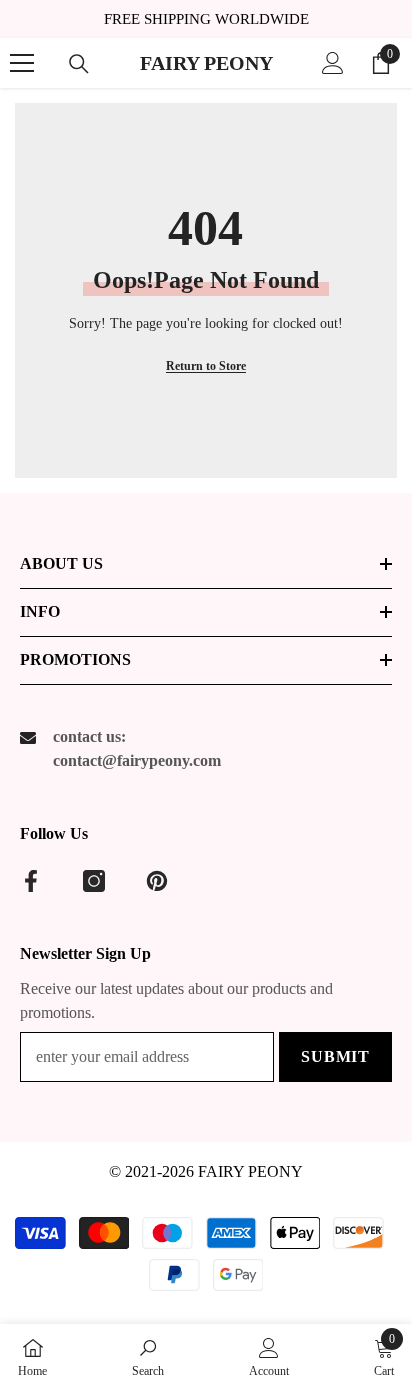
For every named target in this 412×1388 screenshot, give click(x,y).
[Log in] (333, 63)
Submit (335, 1056)
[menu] (22, 63)
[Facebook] (31, 881)
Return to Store (206, 366)
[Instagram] (94, 881)
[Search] (79, 64)
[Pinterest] (157, 881)
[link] (148, 1356)
